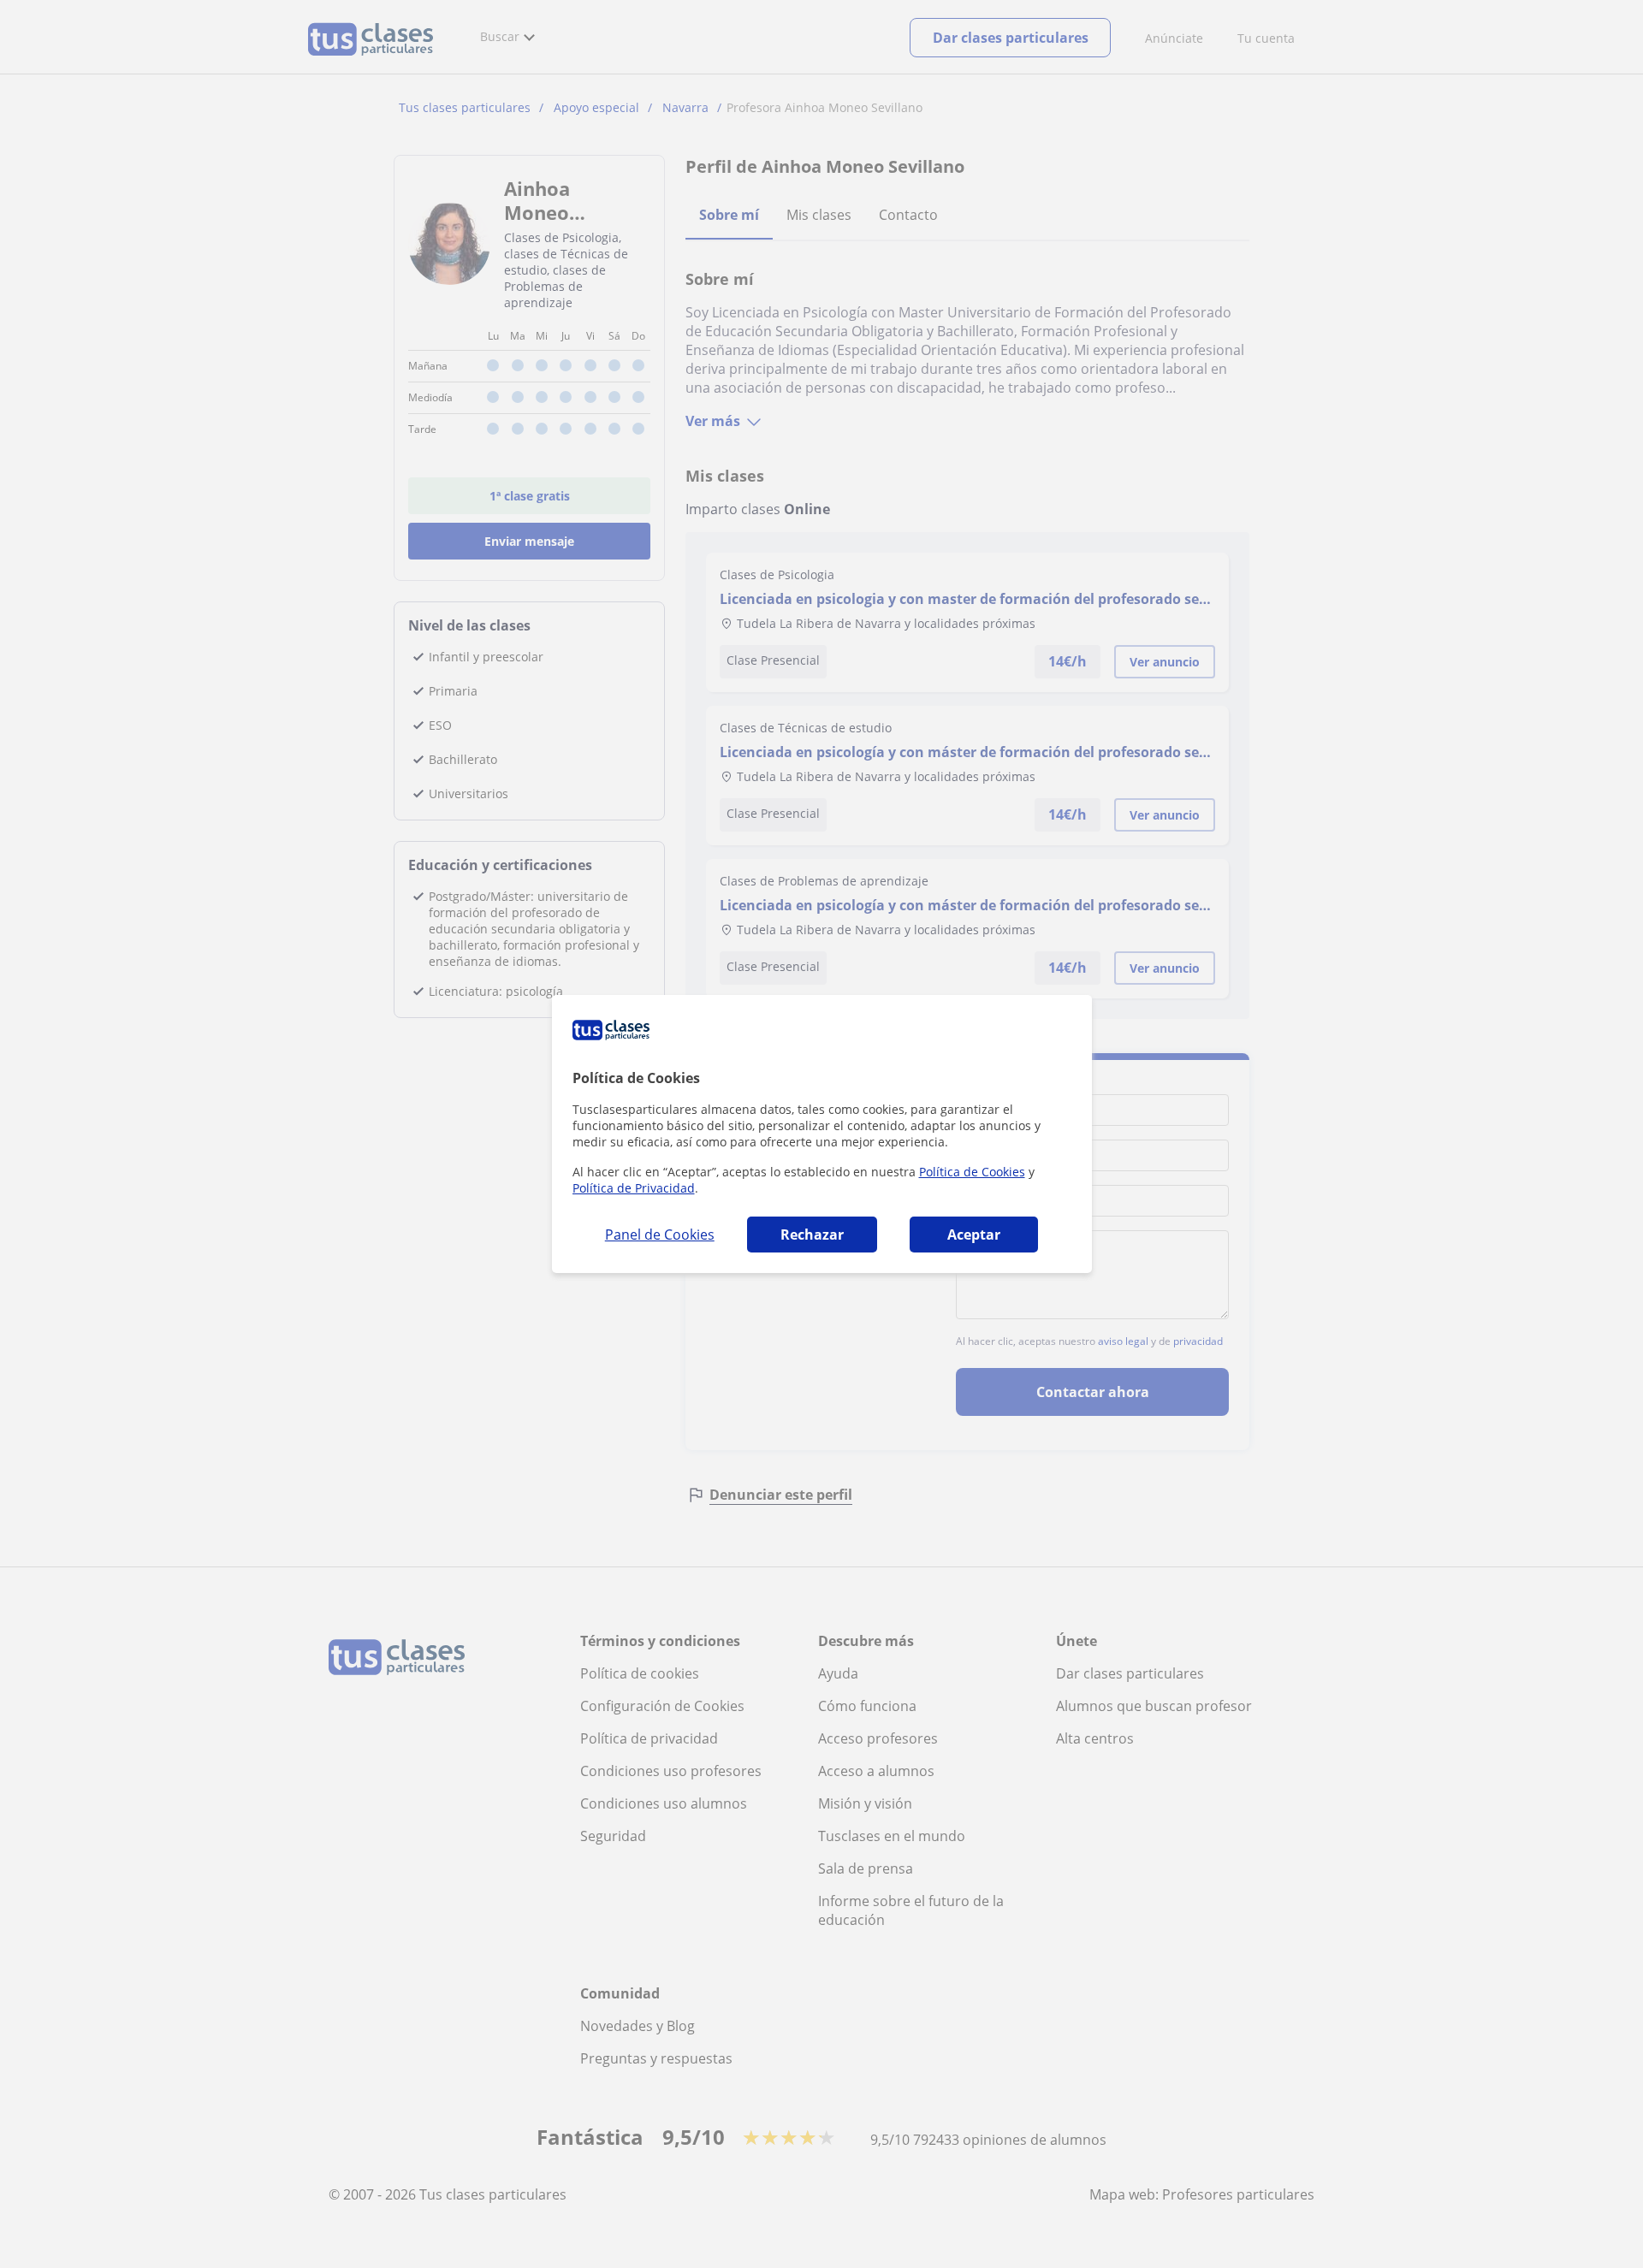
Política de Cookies (972, 1172)
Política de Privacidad (634, 1188)
